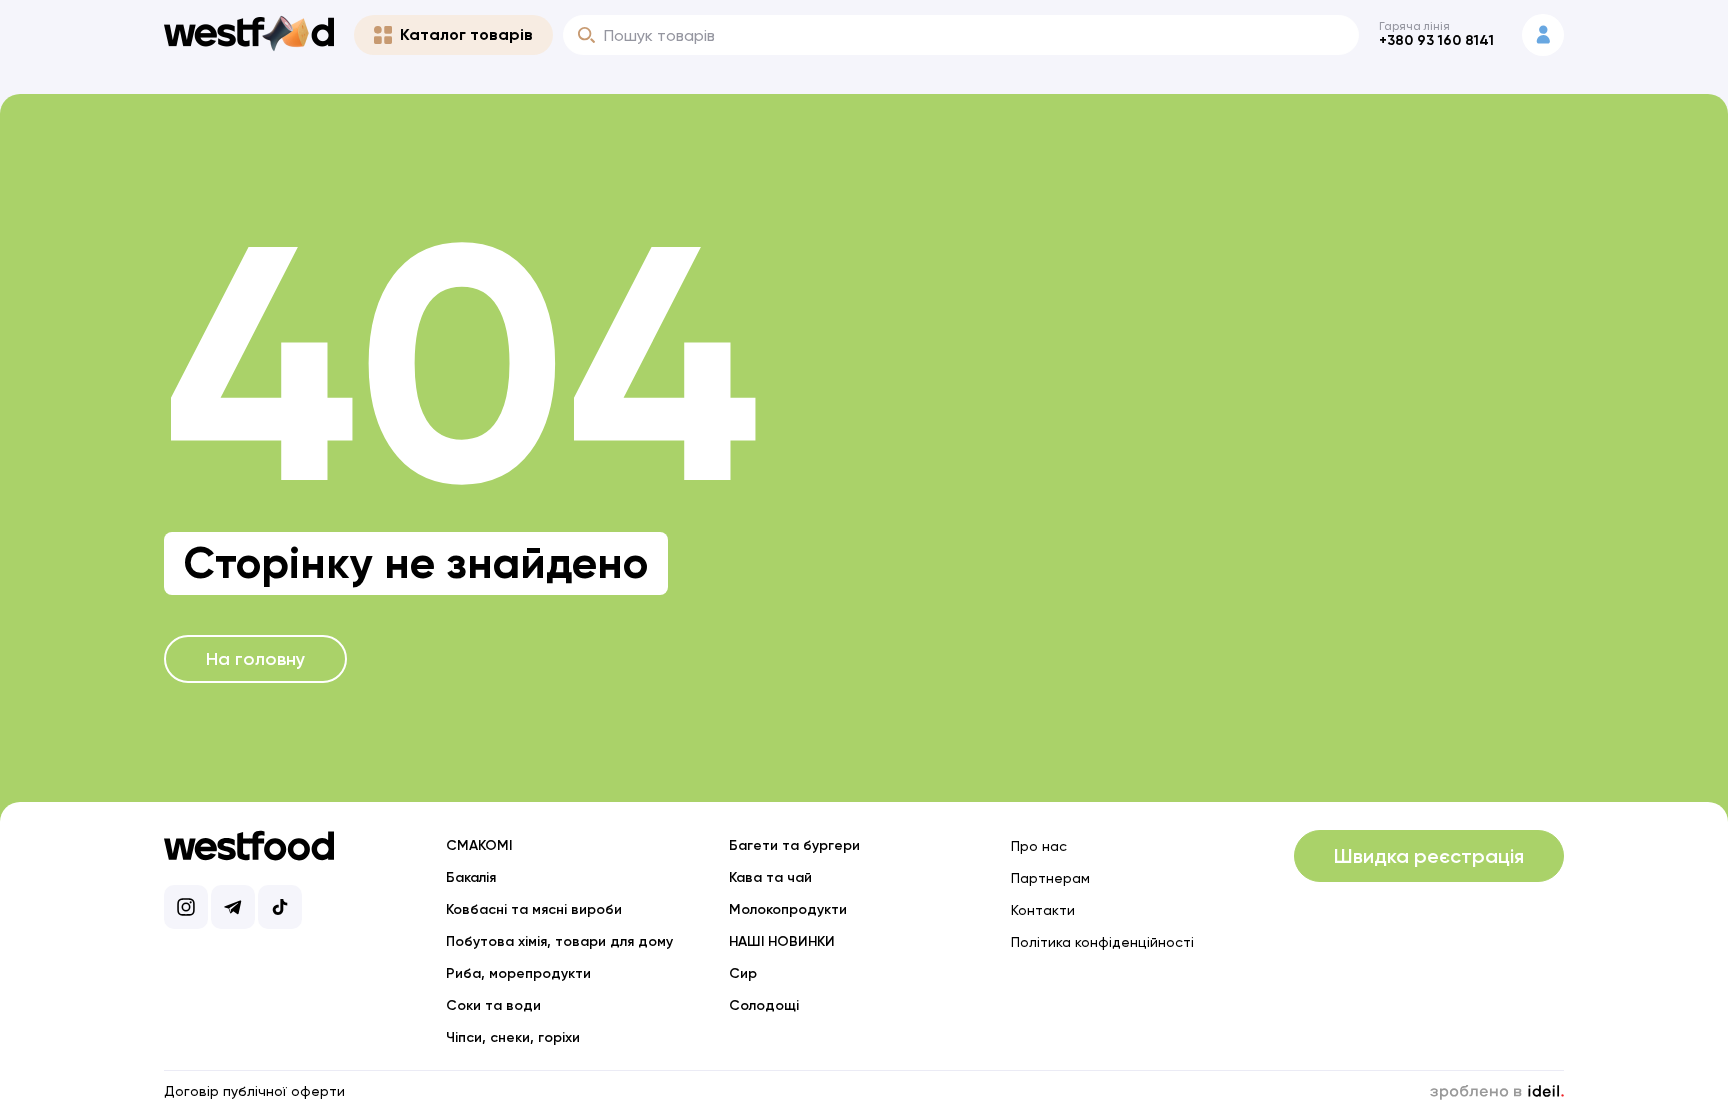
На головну (255, 659)
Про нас (1039, 846)
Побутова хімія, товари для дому (559, 941)
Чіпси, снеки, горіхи (513, 1037)
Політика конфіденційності (1102, 942)
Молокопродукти (788, 909)
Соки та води (493, 1005)
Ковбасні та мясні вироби (534, 909)
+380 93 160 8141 (1436, 40)
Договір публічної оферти (254, 1091)
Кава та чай (770, 877)
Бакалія (471, 877)
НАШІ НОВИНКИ (782, 941)
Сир (743, 973)
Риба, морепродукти (518, 973)
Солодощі (764, 1005)
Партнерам (1050, 878)
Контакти (1043, 910)
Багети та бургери (794, 845)
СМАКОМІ (479, 845)
